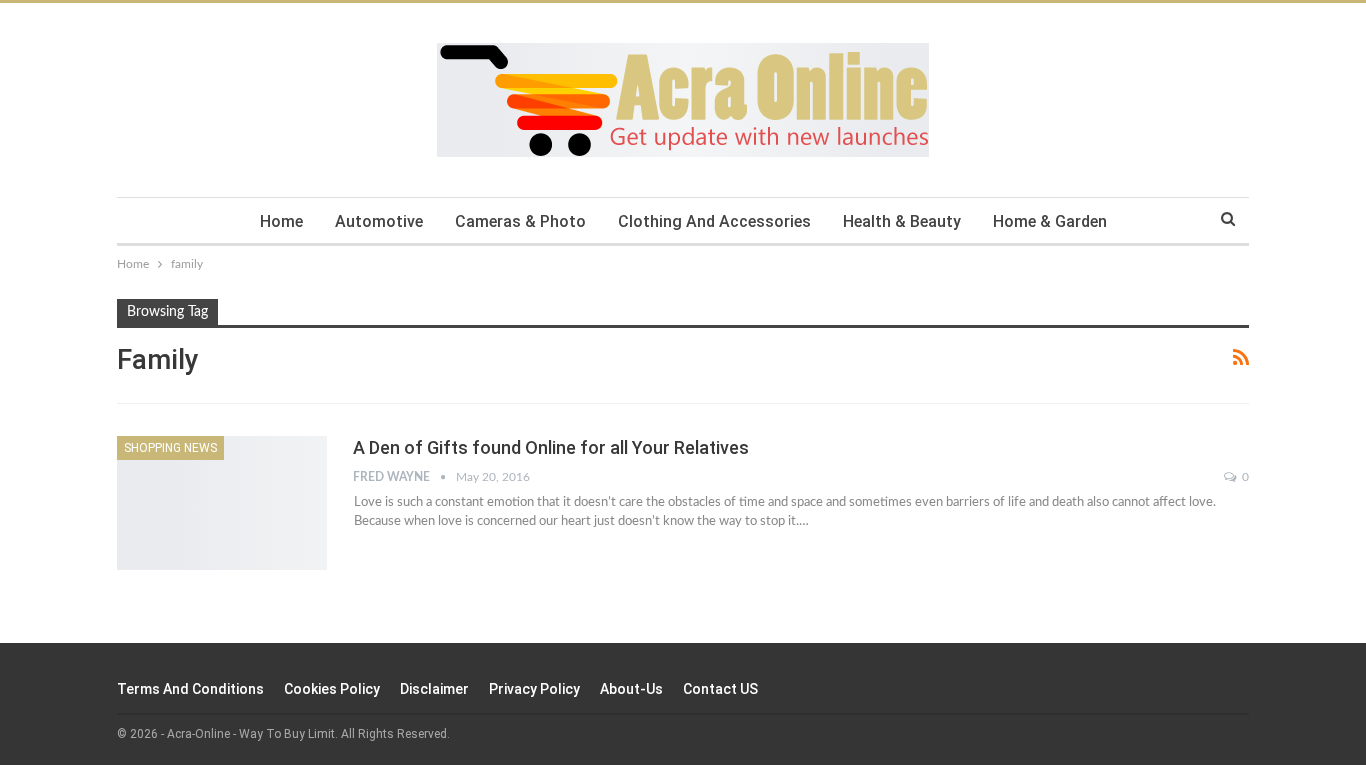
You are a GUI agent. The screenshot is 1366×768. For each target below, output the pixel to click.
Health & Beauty (902, 221)
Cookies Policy (332, 689)
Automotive (379, 221)
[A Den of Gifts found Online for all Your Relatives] (222, 503)
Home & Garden (1050, 221)
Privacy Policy (534, 689)
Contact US (720, 689)
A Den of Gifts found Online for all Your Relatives (551, 447)
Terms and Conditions (190, 689)
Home (281, 221)
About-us (631, 689)
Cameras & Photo (520, 221)
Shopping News (170, 448)
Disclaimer (434, 689)
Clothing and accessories (714, 221)
